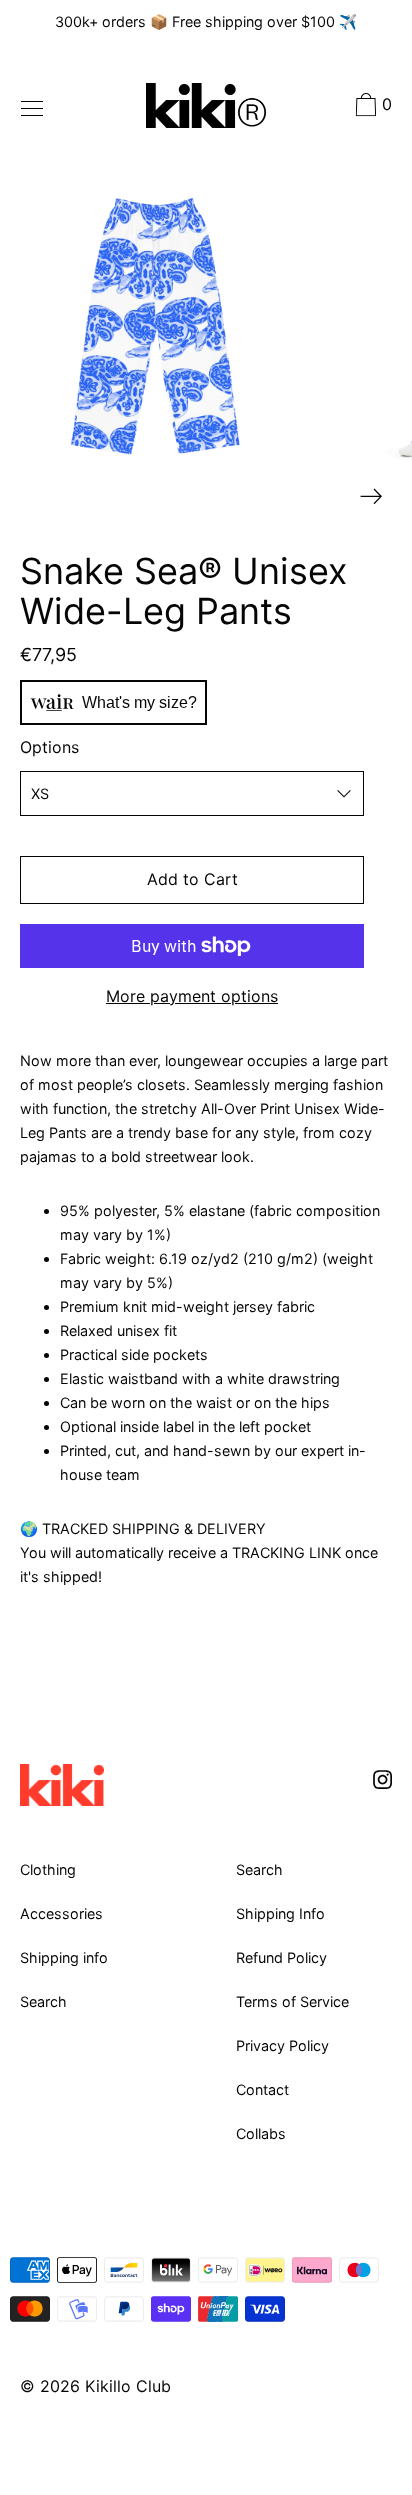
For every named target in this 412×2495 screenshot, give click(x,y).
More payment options (192, 996)
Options (49, 747)
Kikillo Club (128, 2386)
